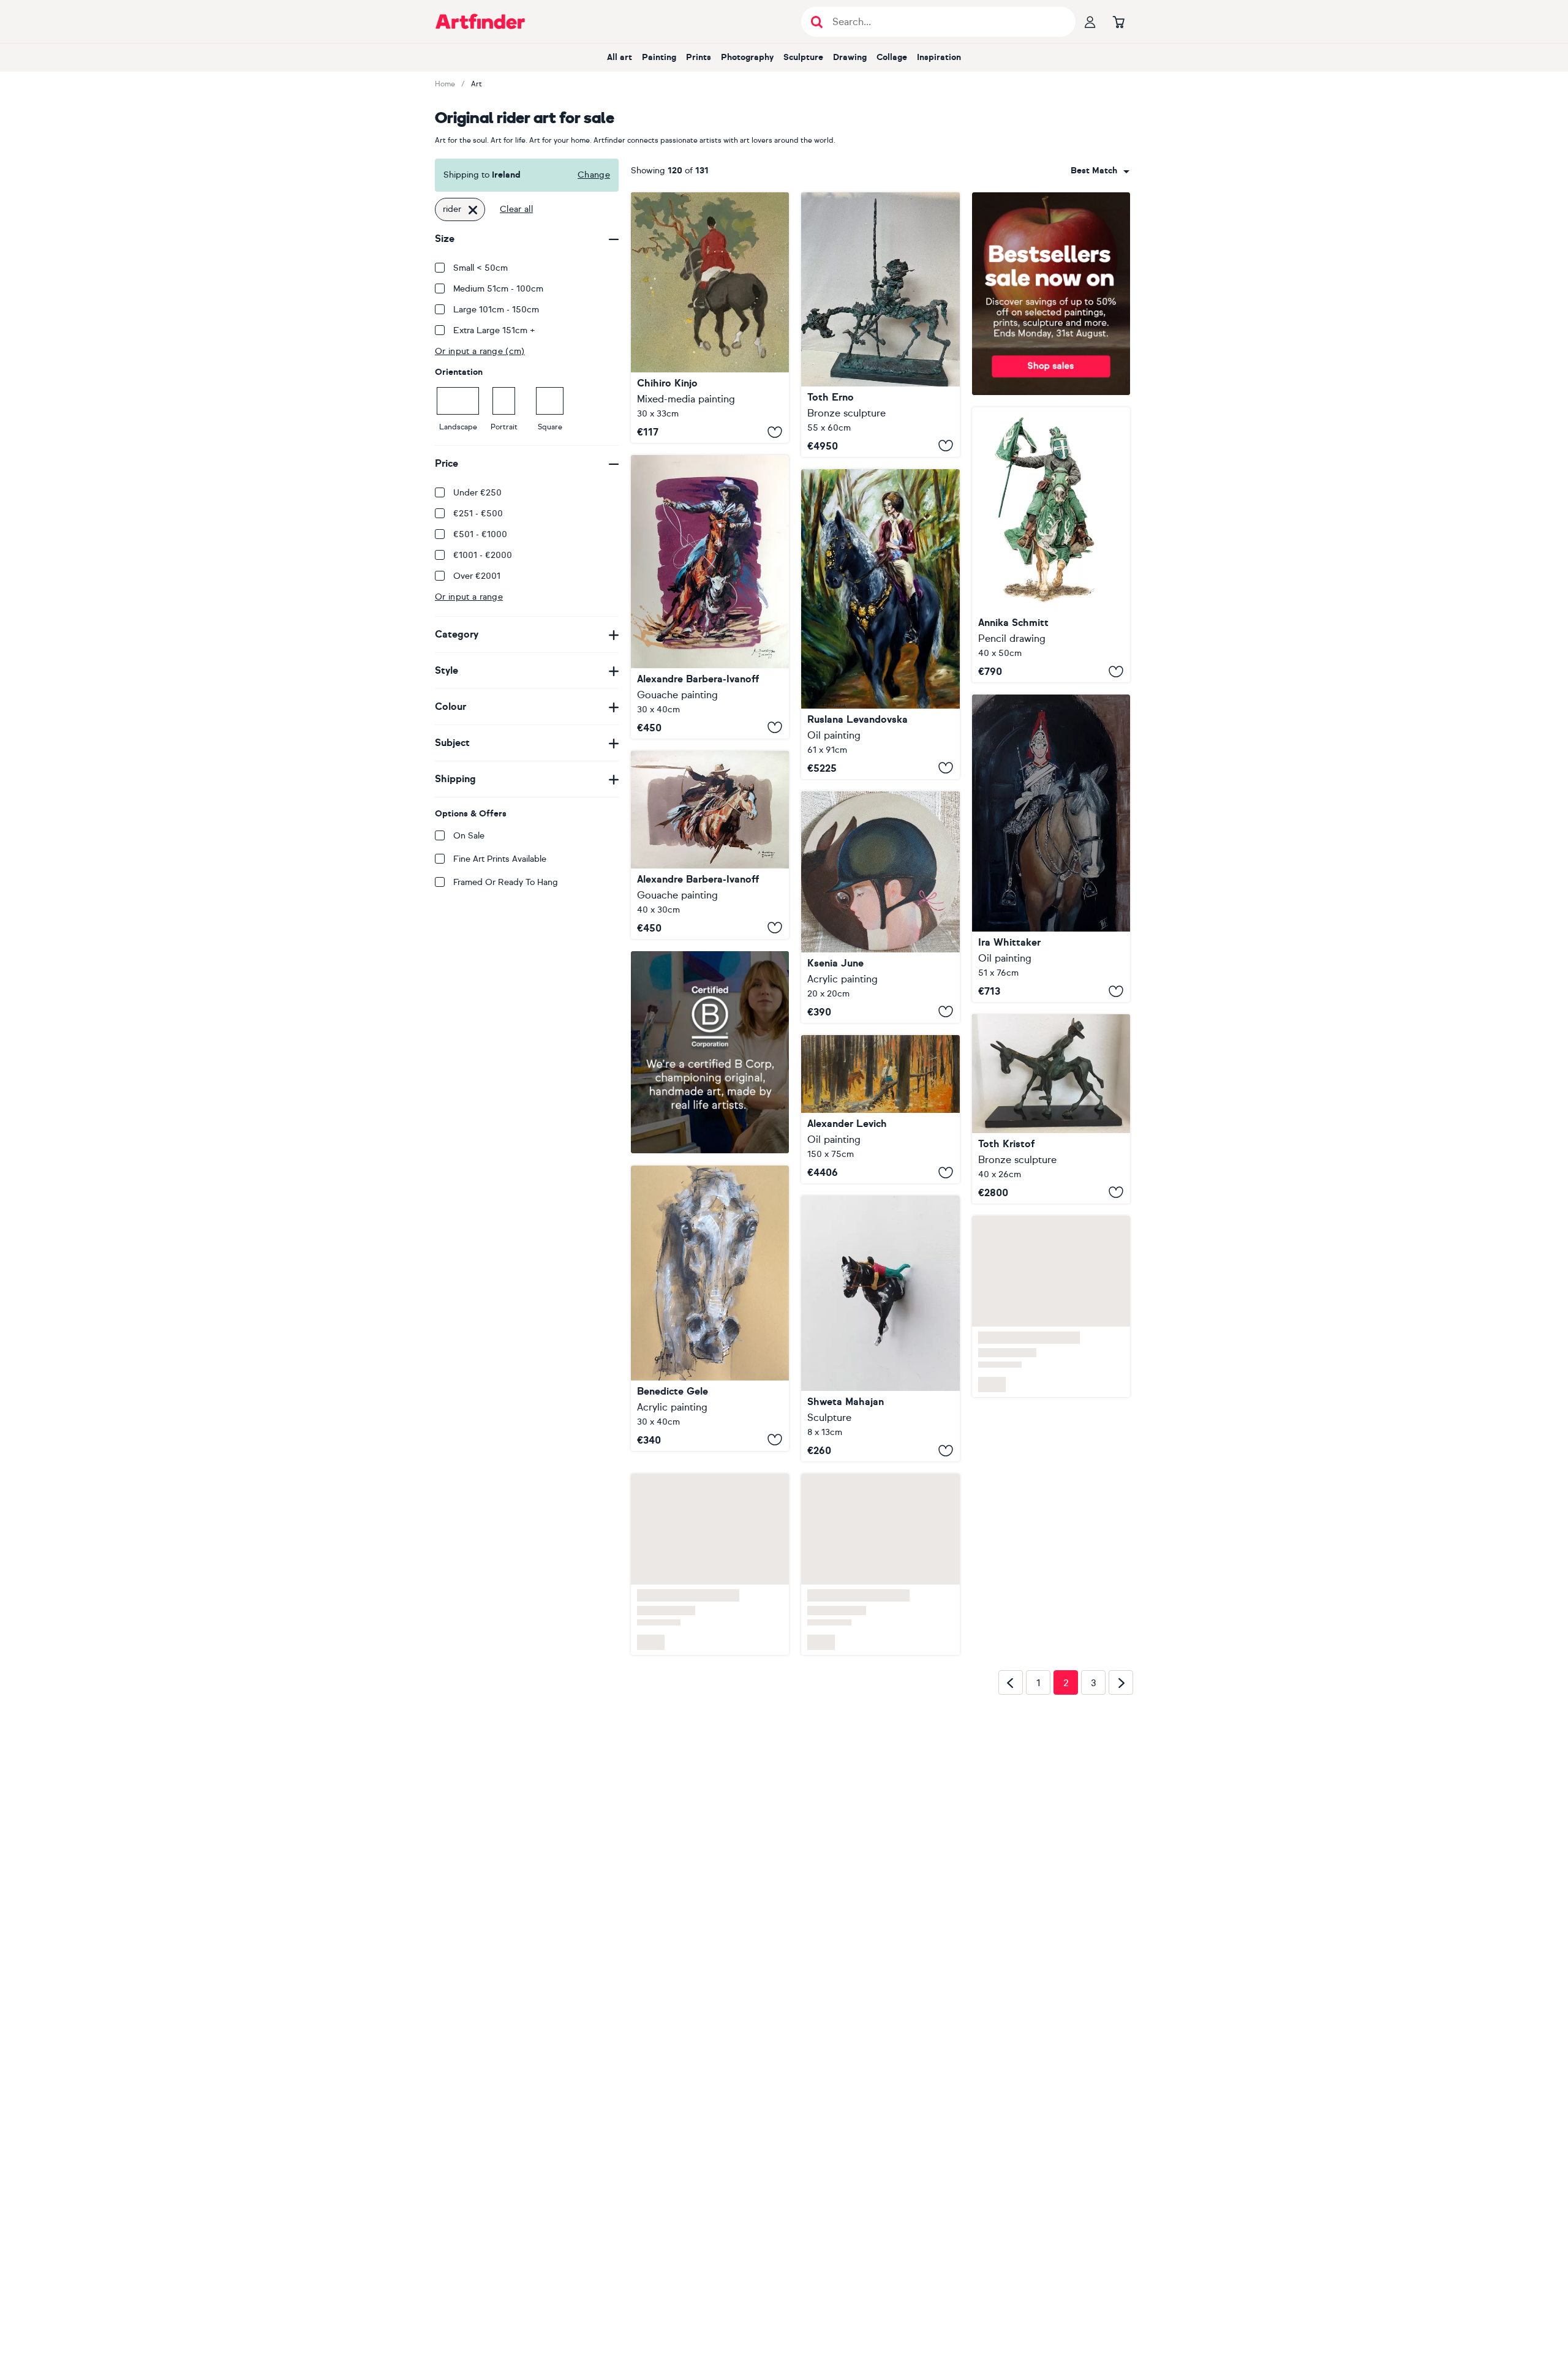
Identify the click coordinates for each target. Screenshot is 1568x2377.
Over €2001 (477, 576)
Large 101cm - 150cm (496, 310)
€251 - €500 (478, 514)
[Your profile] (1090, 21)
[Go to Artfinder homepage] (480, 21)
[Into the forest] (710, 318)
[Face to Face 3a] (710, 1358)
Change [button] (594, 175)
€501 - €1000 (480, 534)
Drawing (850, 57)
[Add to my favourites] (775, 432)
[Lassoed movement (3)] (710, 597)
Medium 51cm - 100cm (498, 289)
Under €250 (477, 493)
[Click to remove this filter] (473, 209)
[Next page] (1121, 1722)
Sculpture (803, 57)
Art (477, 84)
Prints (699, 57)
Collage (892, 57)
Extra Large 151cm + (494, 330)
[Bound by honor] (1051, 545)
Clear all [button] (516, 209)
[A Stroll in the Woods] (880, 624)
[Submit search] (817, 22)
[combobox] (1100, 171)
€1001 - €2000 (483, 555)
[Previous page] (1011, 1722)
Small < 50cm (481, 268)
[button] (1100, 171)
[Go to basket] (1118, 21)
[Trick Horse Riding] (880, 1349)
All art (620, 57)
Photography (747, 57)
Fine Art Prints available (500, 859)
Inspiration (939, 57)
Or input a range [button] (469, 597)
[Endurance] (1051, 848)
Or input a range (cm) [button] (480, 351)
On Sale (469, 836)
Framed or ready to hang (506, 882)
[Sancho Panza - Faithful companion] (1051, 1109)
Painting (659, 57)
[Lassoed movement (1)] (710, 845)
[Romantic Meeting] (880, 1109)
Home (445, 84)
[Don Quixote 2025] (880, 325)
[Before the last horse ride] (880, 907)
